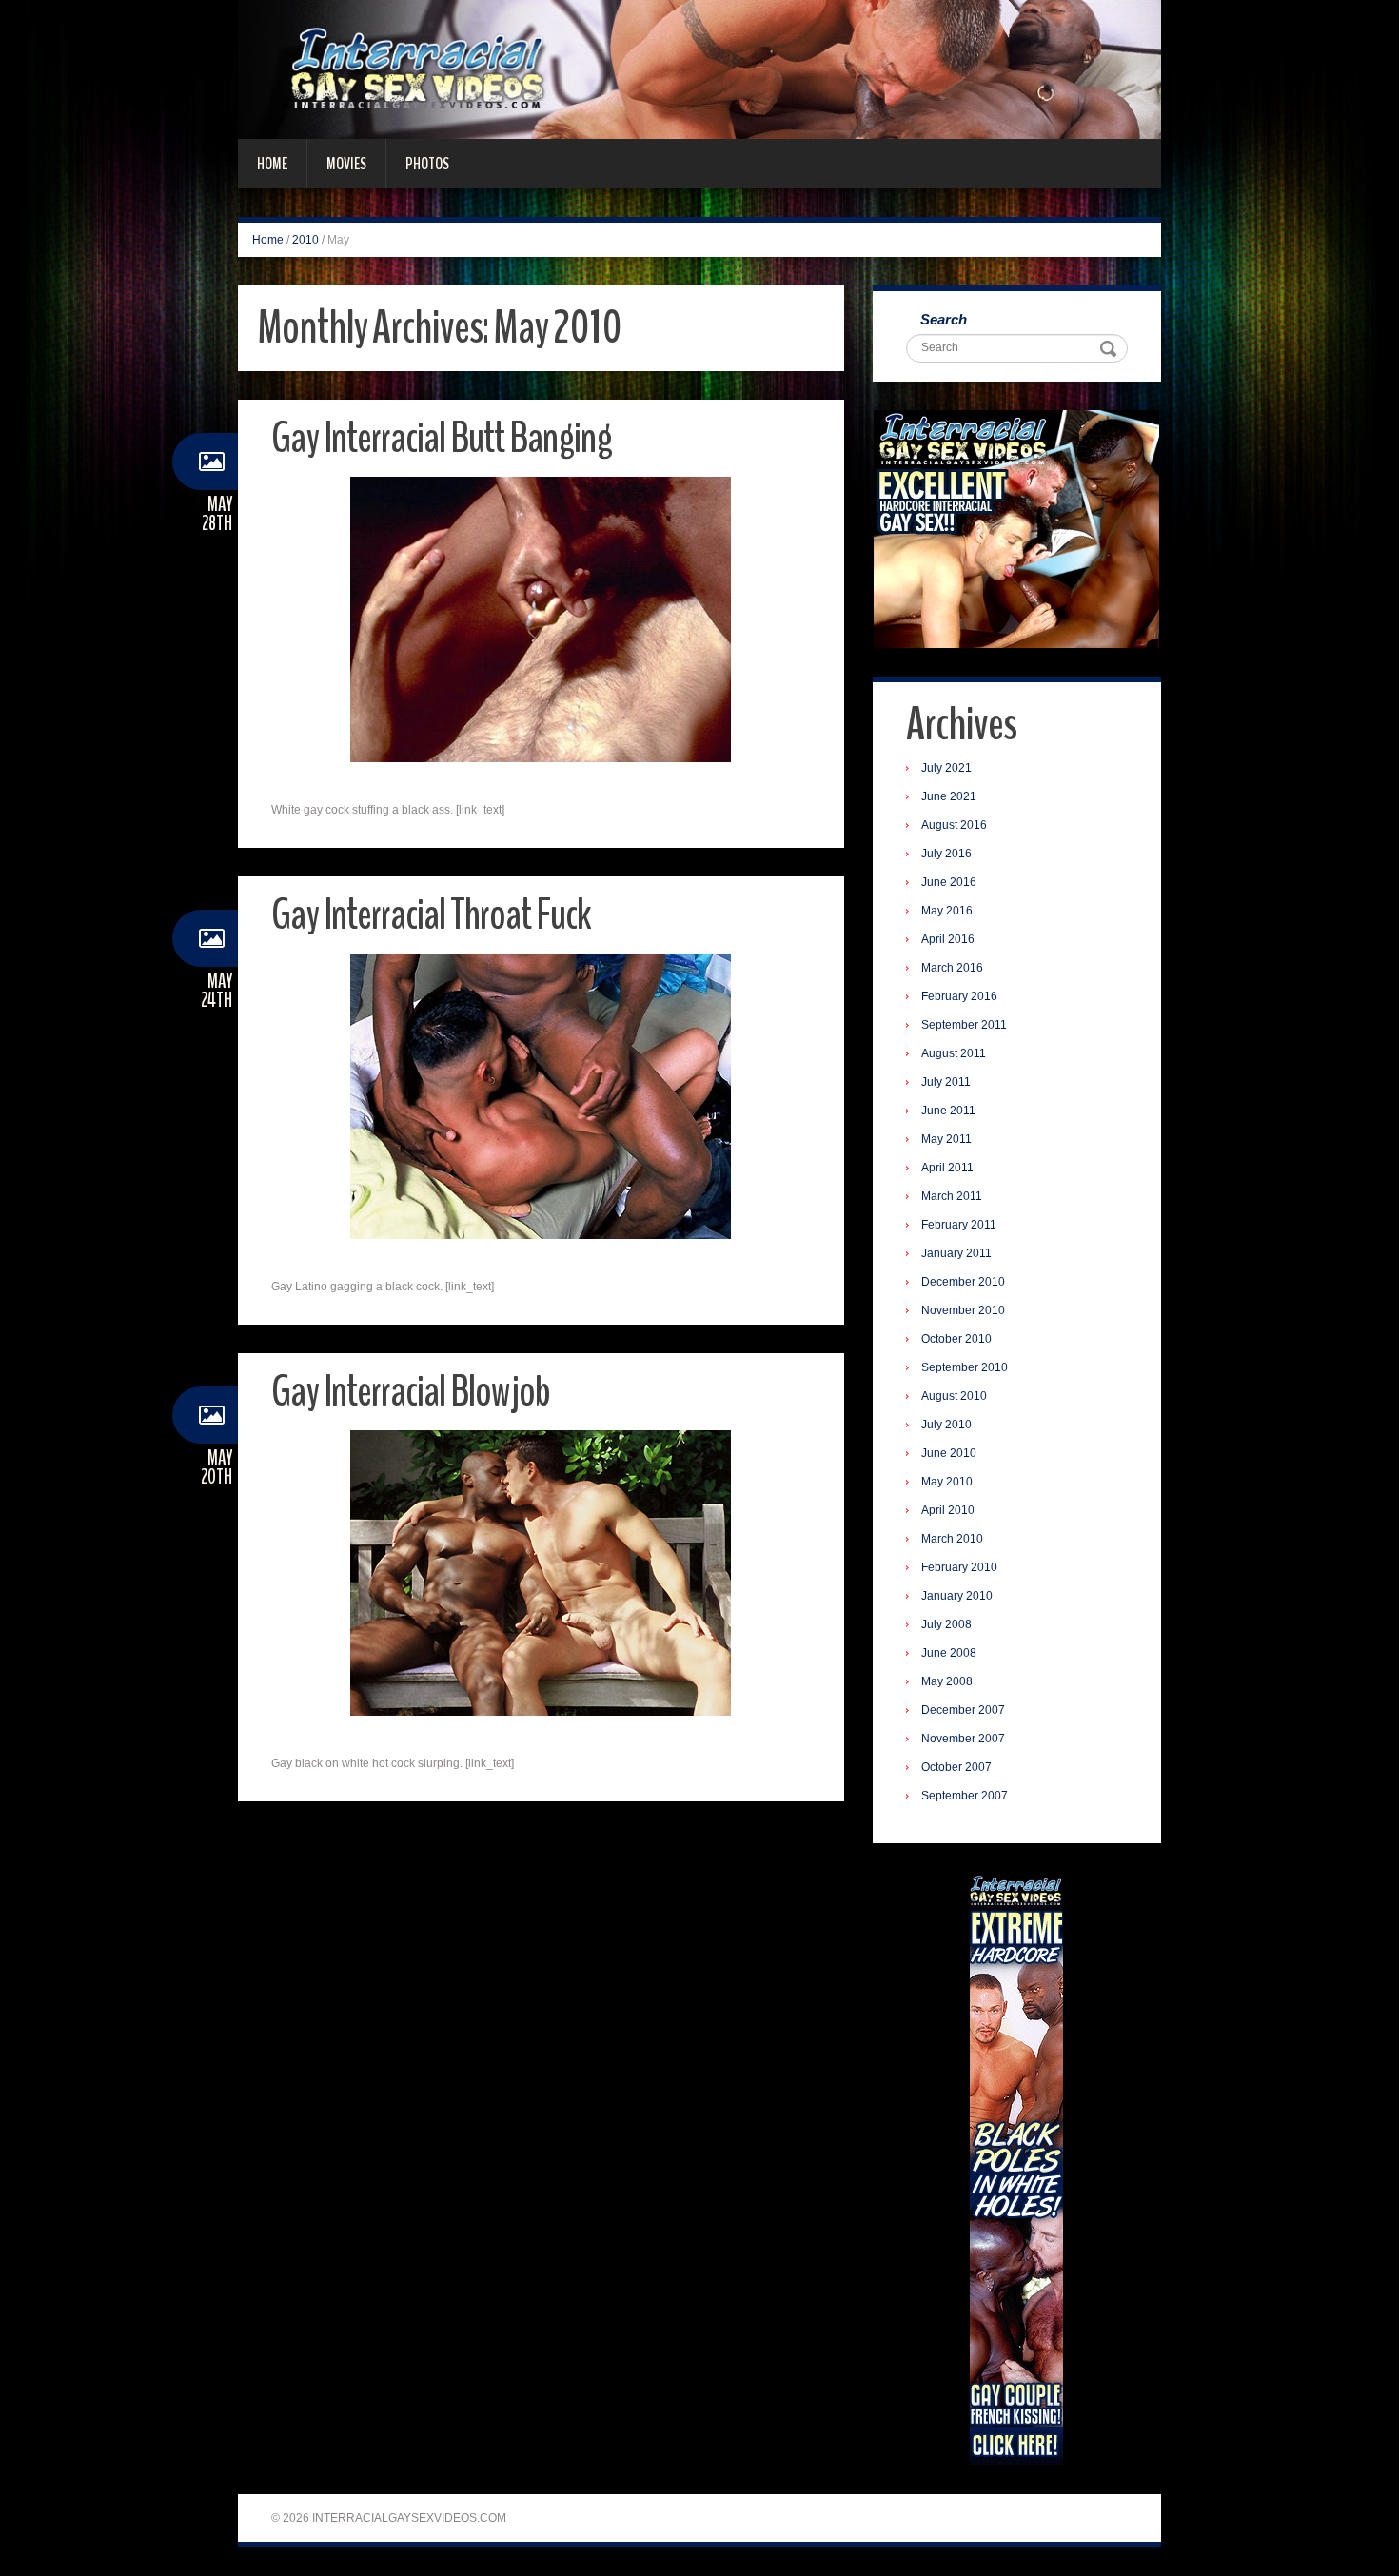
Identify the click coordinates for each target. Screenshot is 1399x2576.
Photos (427, 164)
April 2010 (948, 1510)
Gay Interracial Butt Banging (442, 438)
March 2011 (952, 1196)
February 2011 (959, 1225)
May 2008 (947, 1681)
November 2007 (963, 1739)
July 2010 (946, 1425)
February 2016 (959, 996)
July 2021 (946, 768)
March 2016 (952, 968)
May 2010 (947, 1482)
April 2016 (948, 939)
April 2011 (947, 1168)
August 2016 (954, 825)
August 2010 (954, 1396)
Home (272, 164)
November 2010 (963, 1310)
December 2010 (963, 1282)
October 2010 (956, 1339)
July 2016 (946, 854)
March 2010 (952, 1539)
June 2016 (949, 882)
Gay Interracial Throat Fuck (431, 915)
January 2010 (957, 1596)
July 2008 (946, 1624)
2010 (305, 240)
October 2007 (956, 1767)
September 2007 (965, 1796)
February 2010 (959, 1567)
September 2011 (964, 1025)
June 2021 (949, 796)
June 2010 (949, 1453)
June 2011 (948, 1111)
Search (944, 319)
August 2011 (954, 1053)
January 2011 (956, 1253)
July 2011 (946, 1082)
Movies (346, 164)
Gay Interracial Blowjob (411, 1392)
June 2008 (949, 1653)
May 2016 (947, 911)
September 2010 (965, 1367)
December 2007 (963, 1710)
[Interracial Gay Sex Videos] (699, 69)
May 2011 (946, 1139)
